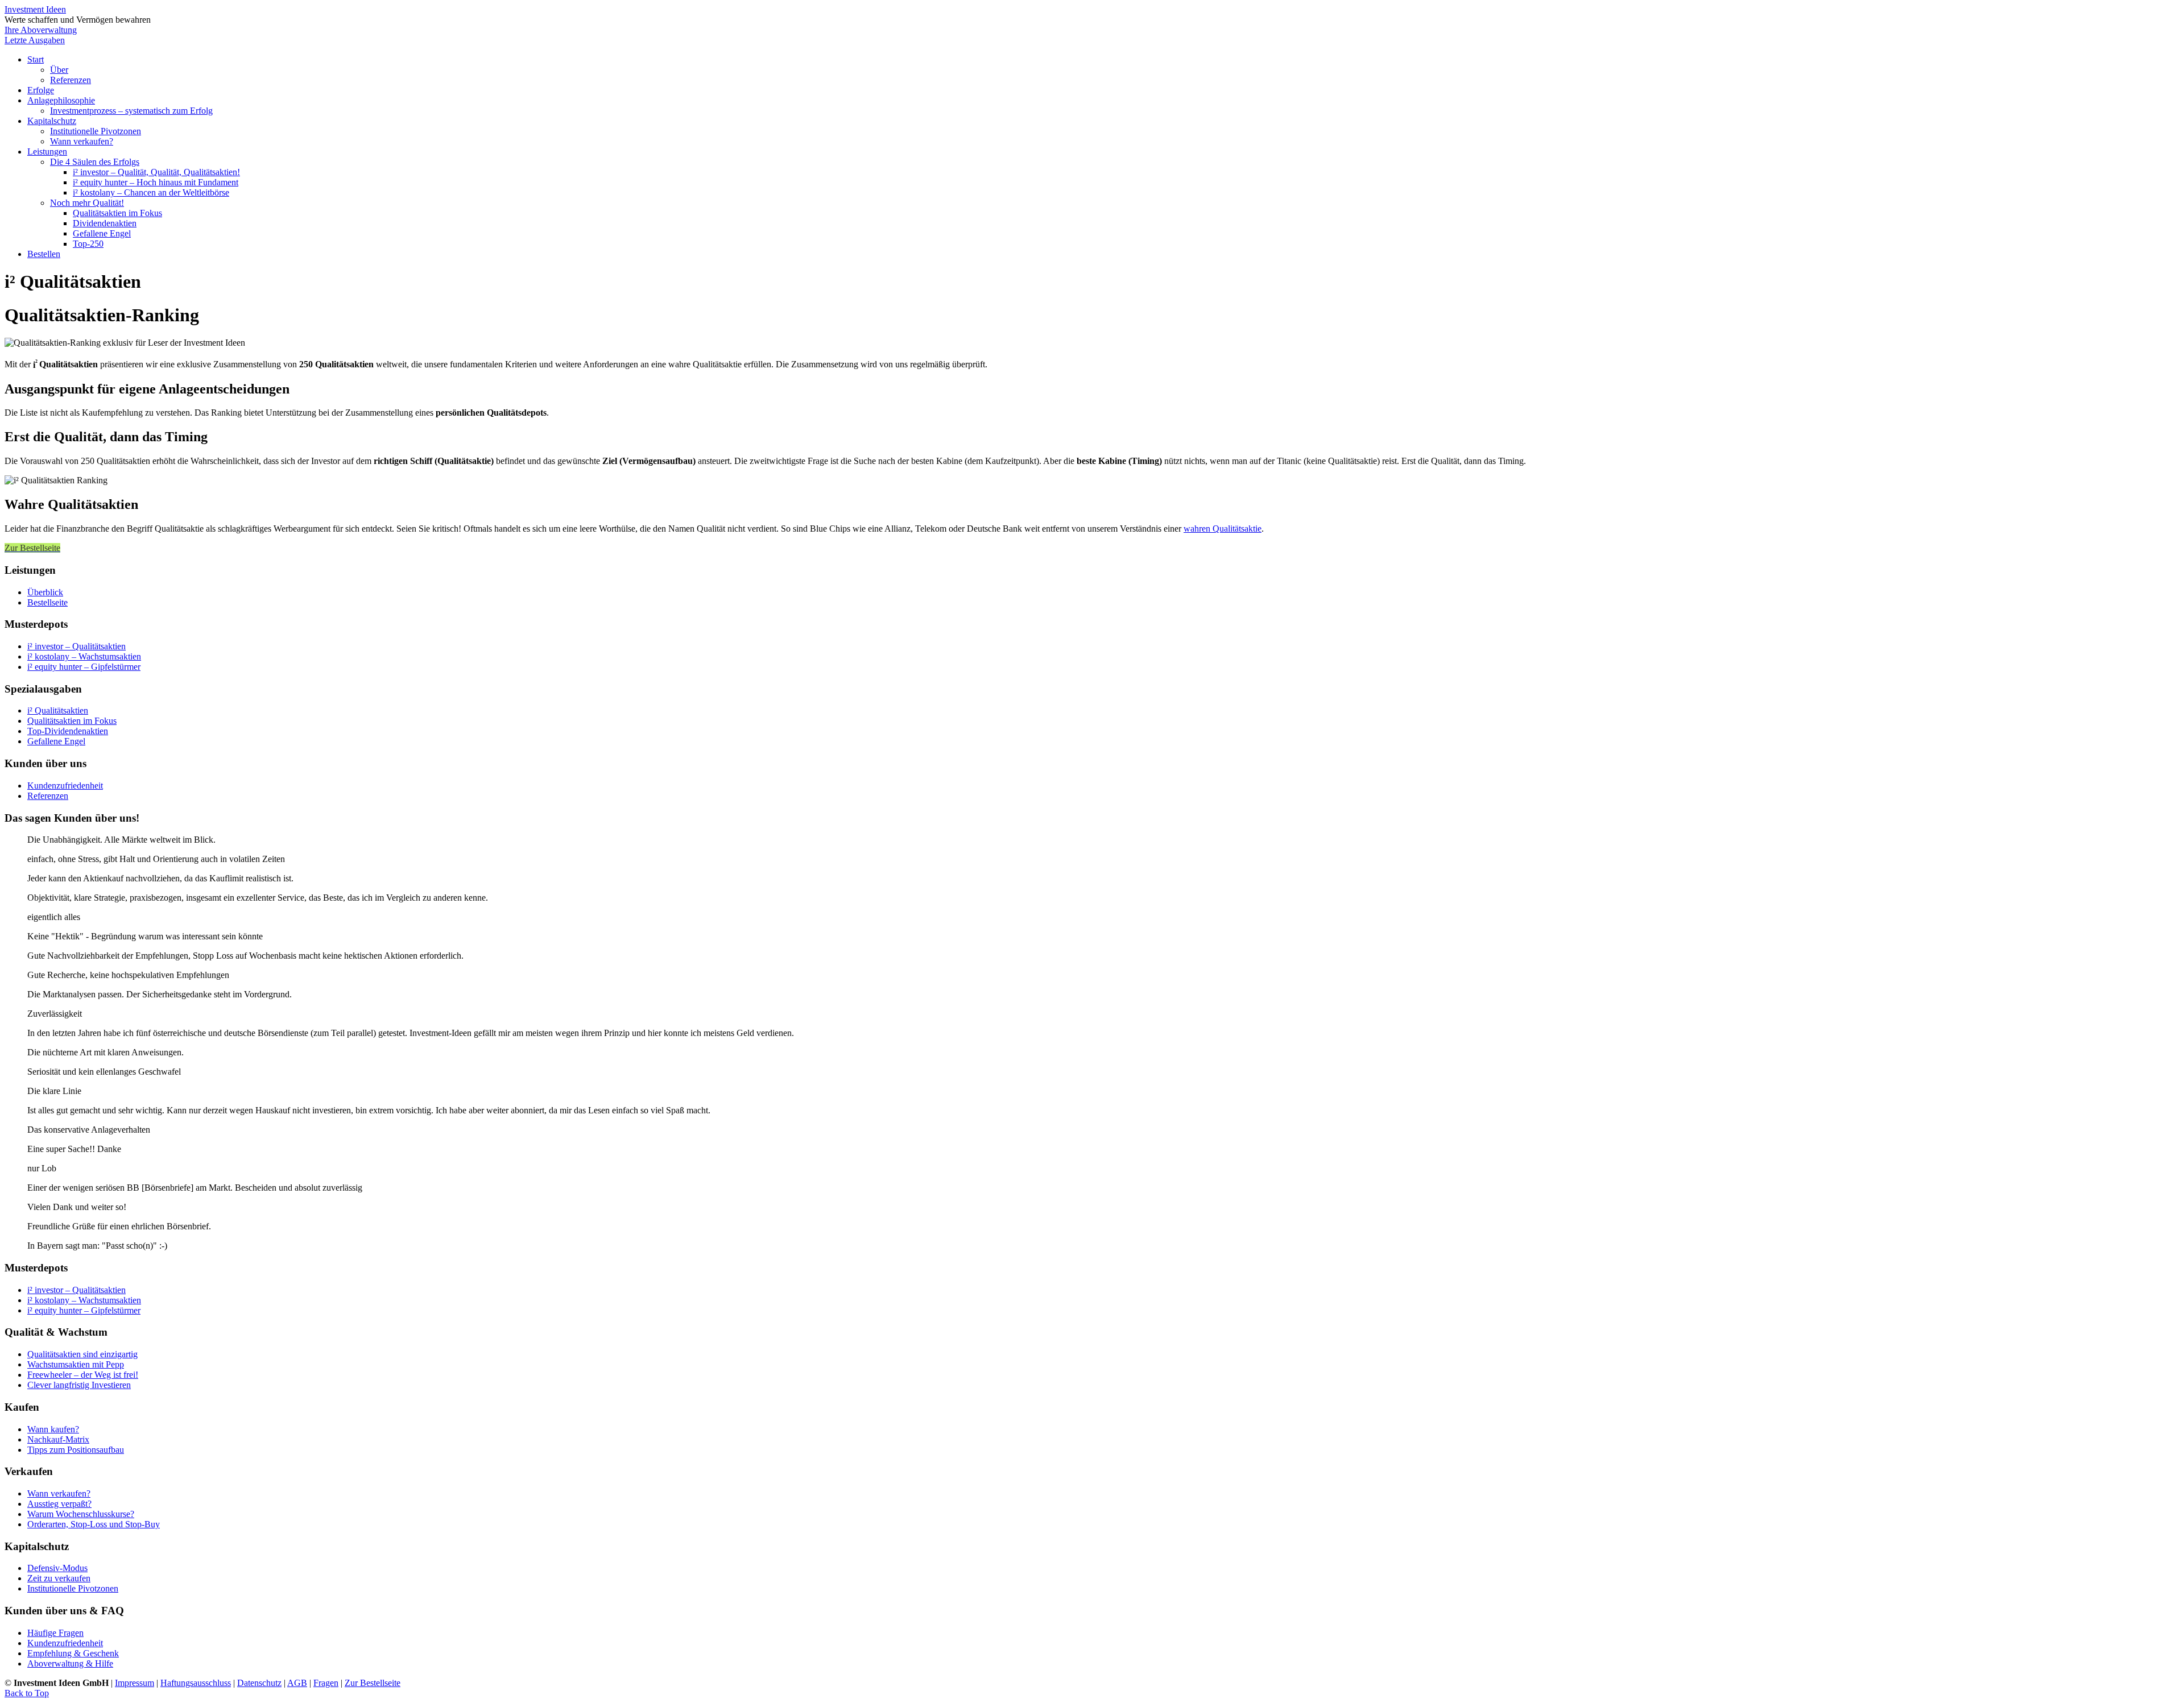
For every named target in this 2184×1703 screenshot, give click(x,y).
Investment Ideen (35, 9)
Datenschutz (259, 1683)
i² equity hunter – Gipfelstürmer (84, 667)
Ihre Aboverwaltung (41, 30)
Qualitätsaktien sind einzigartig (82, 1354)
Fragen (326, 1683)
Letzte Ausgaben (35, 40)
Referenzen (48, 796)
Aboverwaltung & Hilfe (70, 1663)
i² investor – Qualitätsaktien (76, 646)
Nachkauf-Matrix (58, 1439)
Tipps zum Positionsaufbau (76, 1450)
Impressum (135, 1683)
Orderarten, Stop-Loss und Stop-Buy (94, 1524)
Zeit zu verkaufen (59, 1578)
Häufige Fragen (55, 1633)
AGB (297, 1683)
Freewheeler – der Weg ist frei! (83, 1375)
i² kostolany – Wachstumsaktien (84, 656)
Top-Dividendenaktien (68, 731)
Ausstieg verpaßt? (59, 1504)
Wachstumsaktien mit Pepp (76, 1364)
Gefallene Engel (56, 741)
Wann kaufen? (53, 1429)
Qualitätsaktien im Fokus (72, 721)
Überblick (45, 592)
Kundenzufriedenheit (65, 786)
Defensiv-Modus (57, 1568)
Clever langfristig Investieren (79, 1385)
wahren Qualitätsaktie (1223, 529)
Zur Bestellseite (373, 1683)
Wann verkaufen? (59, 1493)
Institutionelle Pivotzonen (73, 1588)
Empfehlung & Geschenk (73, 1653)
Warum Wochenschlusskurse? (81, 1514)
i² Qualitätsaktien (58, 710)
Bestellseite (47, 602)
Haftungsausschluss (196, 1683)
